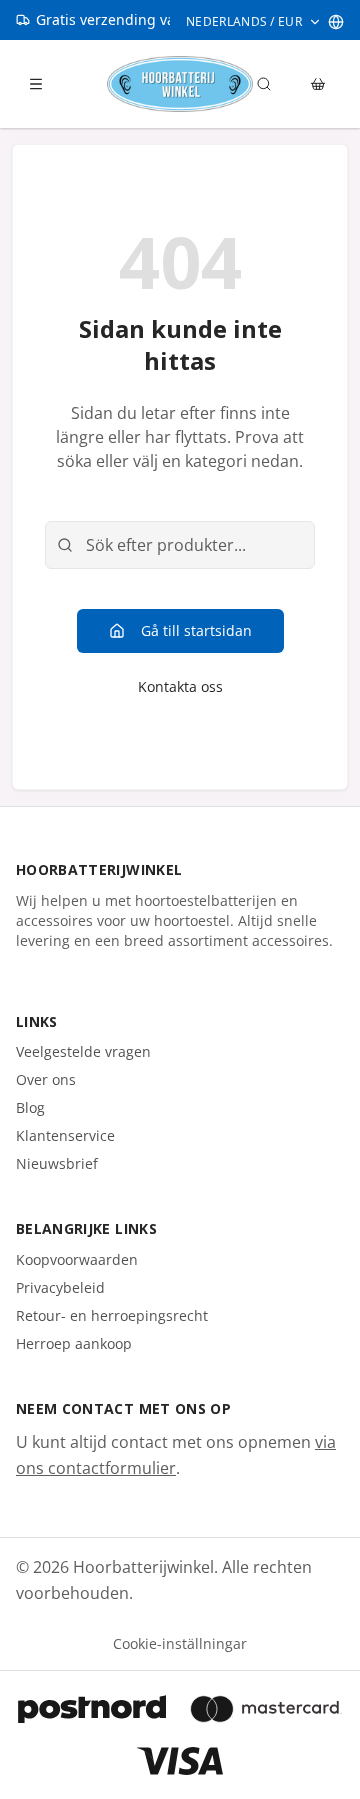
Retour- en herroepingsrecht (112, 1315)
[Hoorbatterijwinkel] (179, 84)
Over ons (46, 1079)
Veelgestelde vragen (83, 1051)
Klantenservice (65, 1135)
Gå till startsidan (196, 630)
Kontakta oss (180, 686)
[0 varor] (318, 84)
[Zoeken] (264, 84)
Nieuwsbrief (57, 1163)
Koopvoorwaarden (77, 1259)
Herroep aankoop (74, 1343)
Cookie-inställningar (180, 1643)
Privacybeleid (60, 1287)
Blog (30, 1107)
